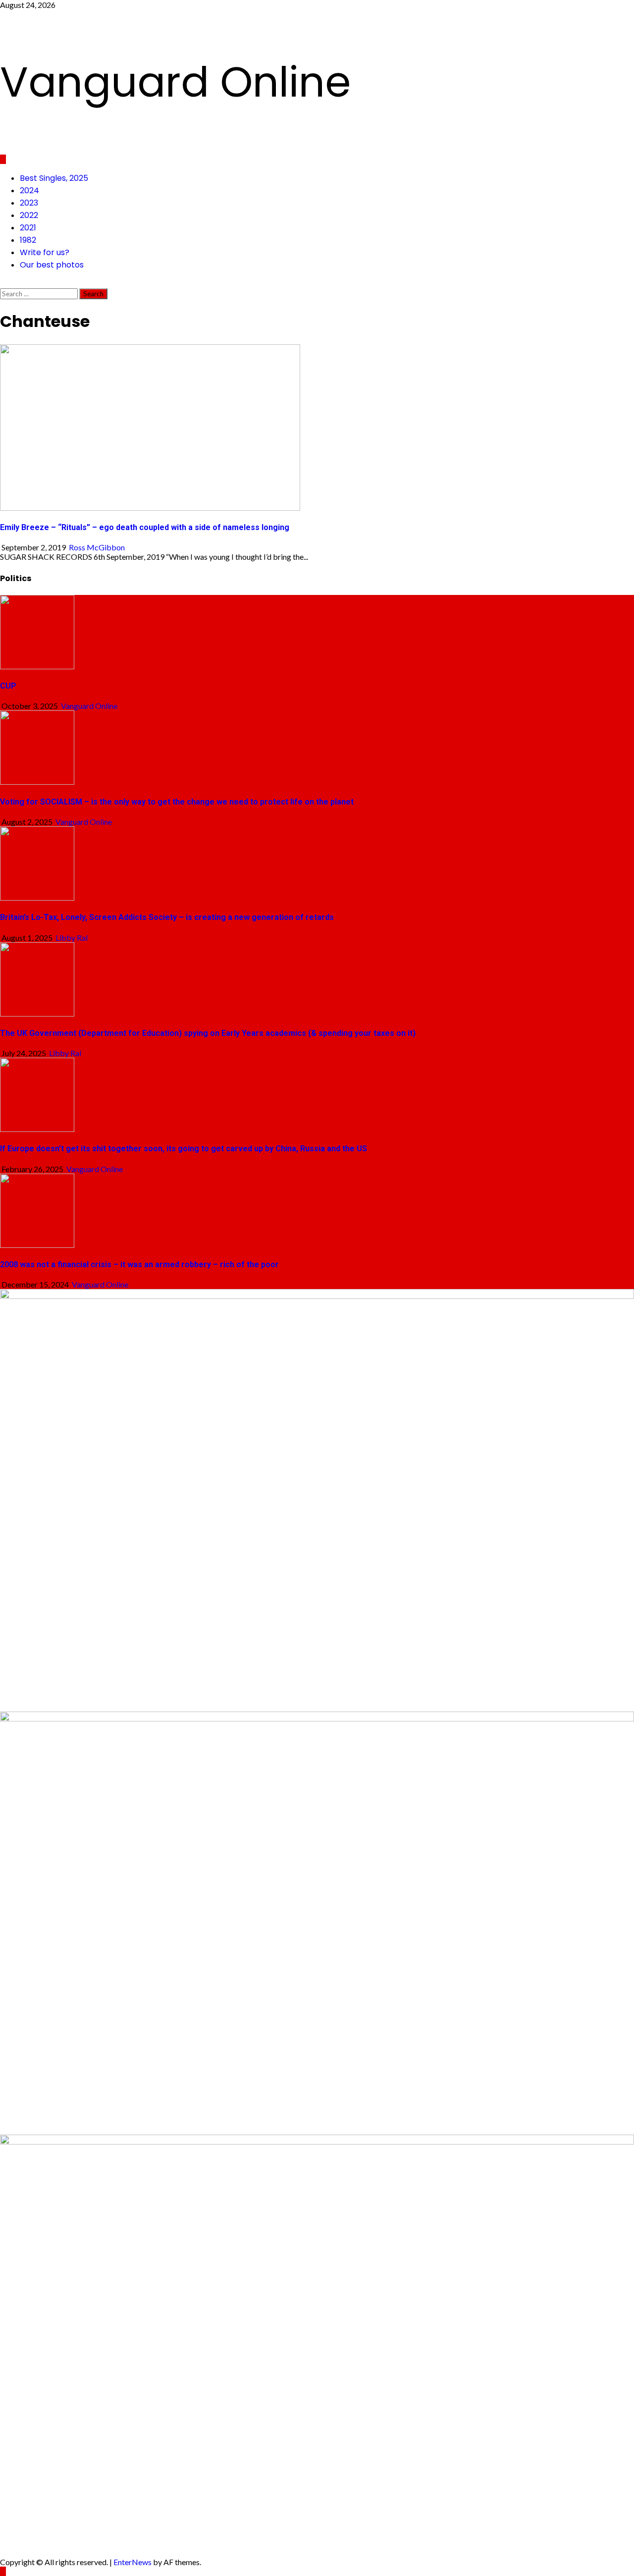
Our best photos (52, 265)
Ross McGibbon (97, 547)
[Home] (3, 159)
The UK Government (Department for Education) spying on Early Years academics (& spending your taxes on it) (208, 1033)
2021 (28, 228)
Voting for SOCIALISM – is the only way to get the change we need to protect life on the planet (177, 802)
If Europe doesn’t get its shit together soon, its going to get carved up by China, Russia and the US (184, 1149)
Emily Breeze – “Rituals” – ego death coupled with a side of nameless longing (145, 527)
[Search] (3, 284)
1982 (28, 240)
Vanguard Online (175, 82)
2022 (29, 215)
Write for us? (45, 252)
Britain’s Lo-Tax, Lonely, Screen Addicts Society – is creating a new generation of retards (167, 917)
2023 (29, 203)
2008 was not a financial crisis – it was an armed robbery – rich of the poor (139, 1264)
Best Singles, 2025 (54, 178)
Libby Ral (72, 938)
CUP (8, 686)
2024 (29, 190)
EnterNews (132, 2562)
